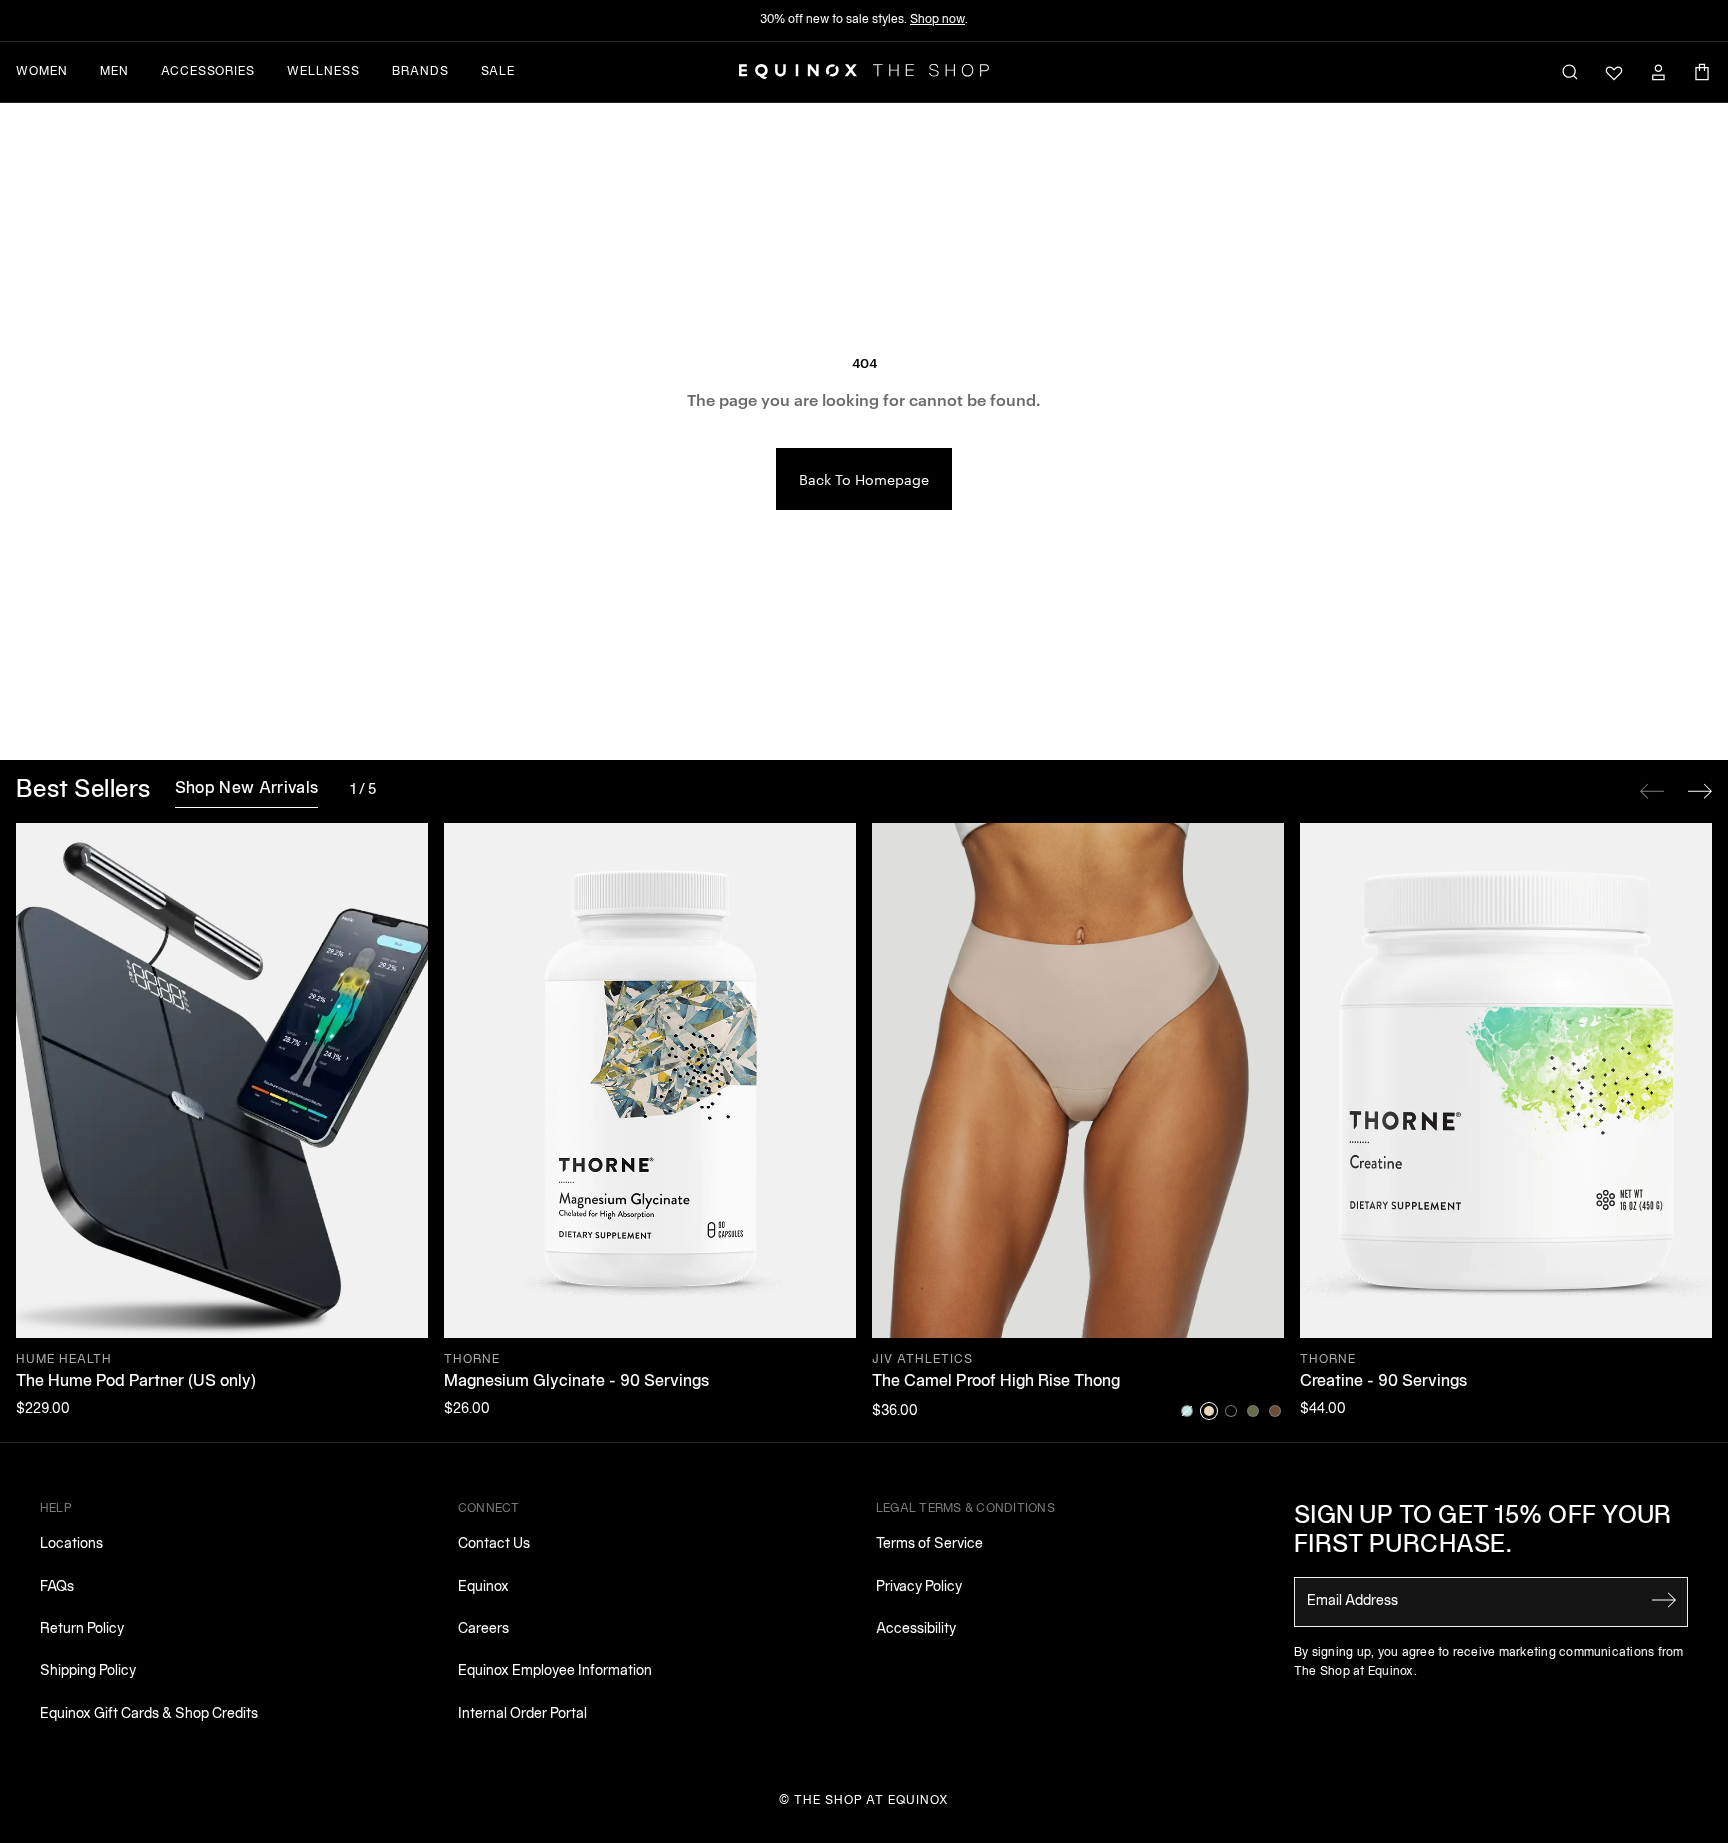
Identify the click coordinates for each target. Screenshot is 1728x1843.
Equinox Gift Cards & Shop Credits (149, 1714)
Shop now (937, 19)
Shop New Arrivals (246, 789)
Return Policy (82, 1629)
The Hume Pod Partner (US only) (136, 1382)
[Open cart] (1702, 72)
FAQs (57, 1587)
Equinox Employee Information (555, 1671)
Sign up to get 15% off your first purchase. (1483, 1531)
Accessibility (916, 1629)
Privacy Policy (919, 1587)
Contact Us (494, 1544)
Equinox (483, 1587)
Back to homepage (864, 479)
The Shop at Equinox (871, 1800)
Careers (483, 1629)
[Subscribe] (1664, 1600)
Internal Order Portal (522, 1714)
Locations (71, 1544)
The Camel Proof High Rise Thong (996, 1382)
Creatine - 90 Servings (1383, 1382)
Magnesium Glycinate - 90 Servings (576, 1382)
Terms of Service (929, 1544)
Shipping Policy (88, 1671)
